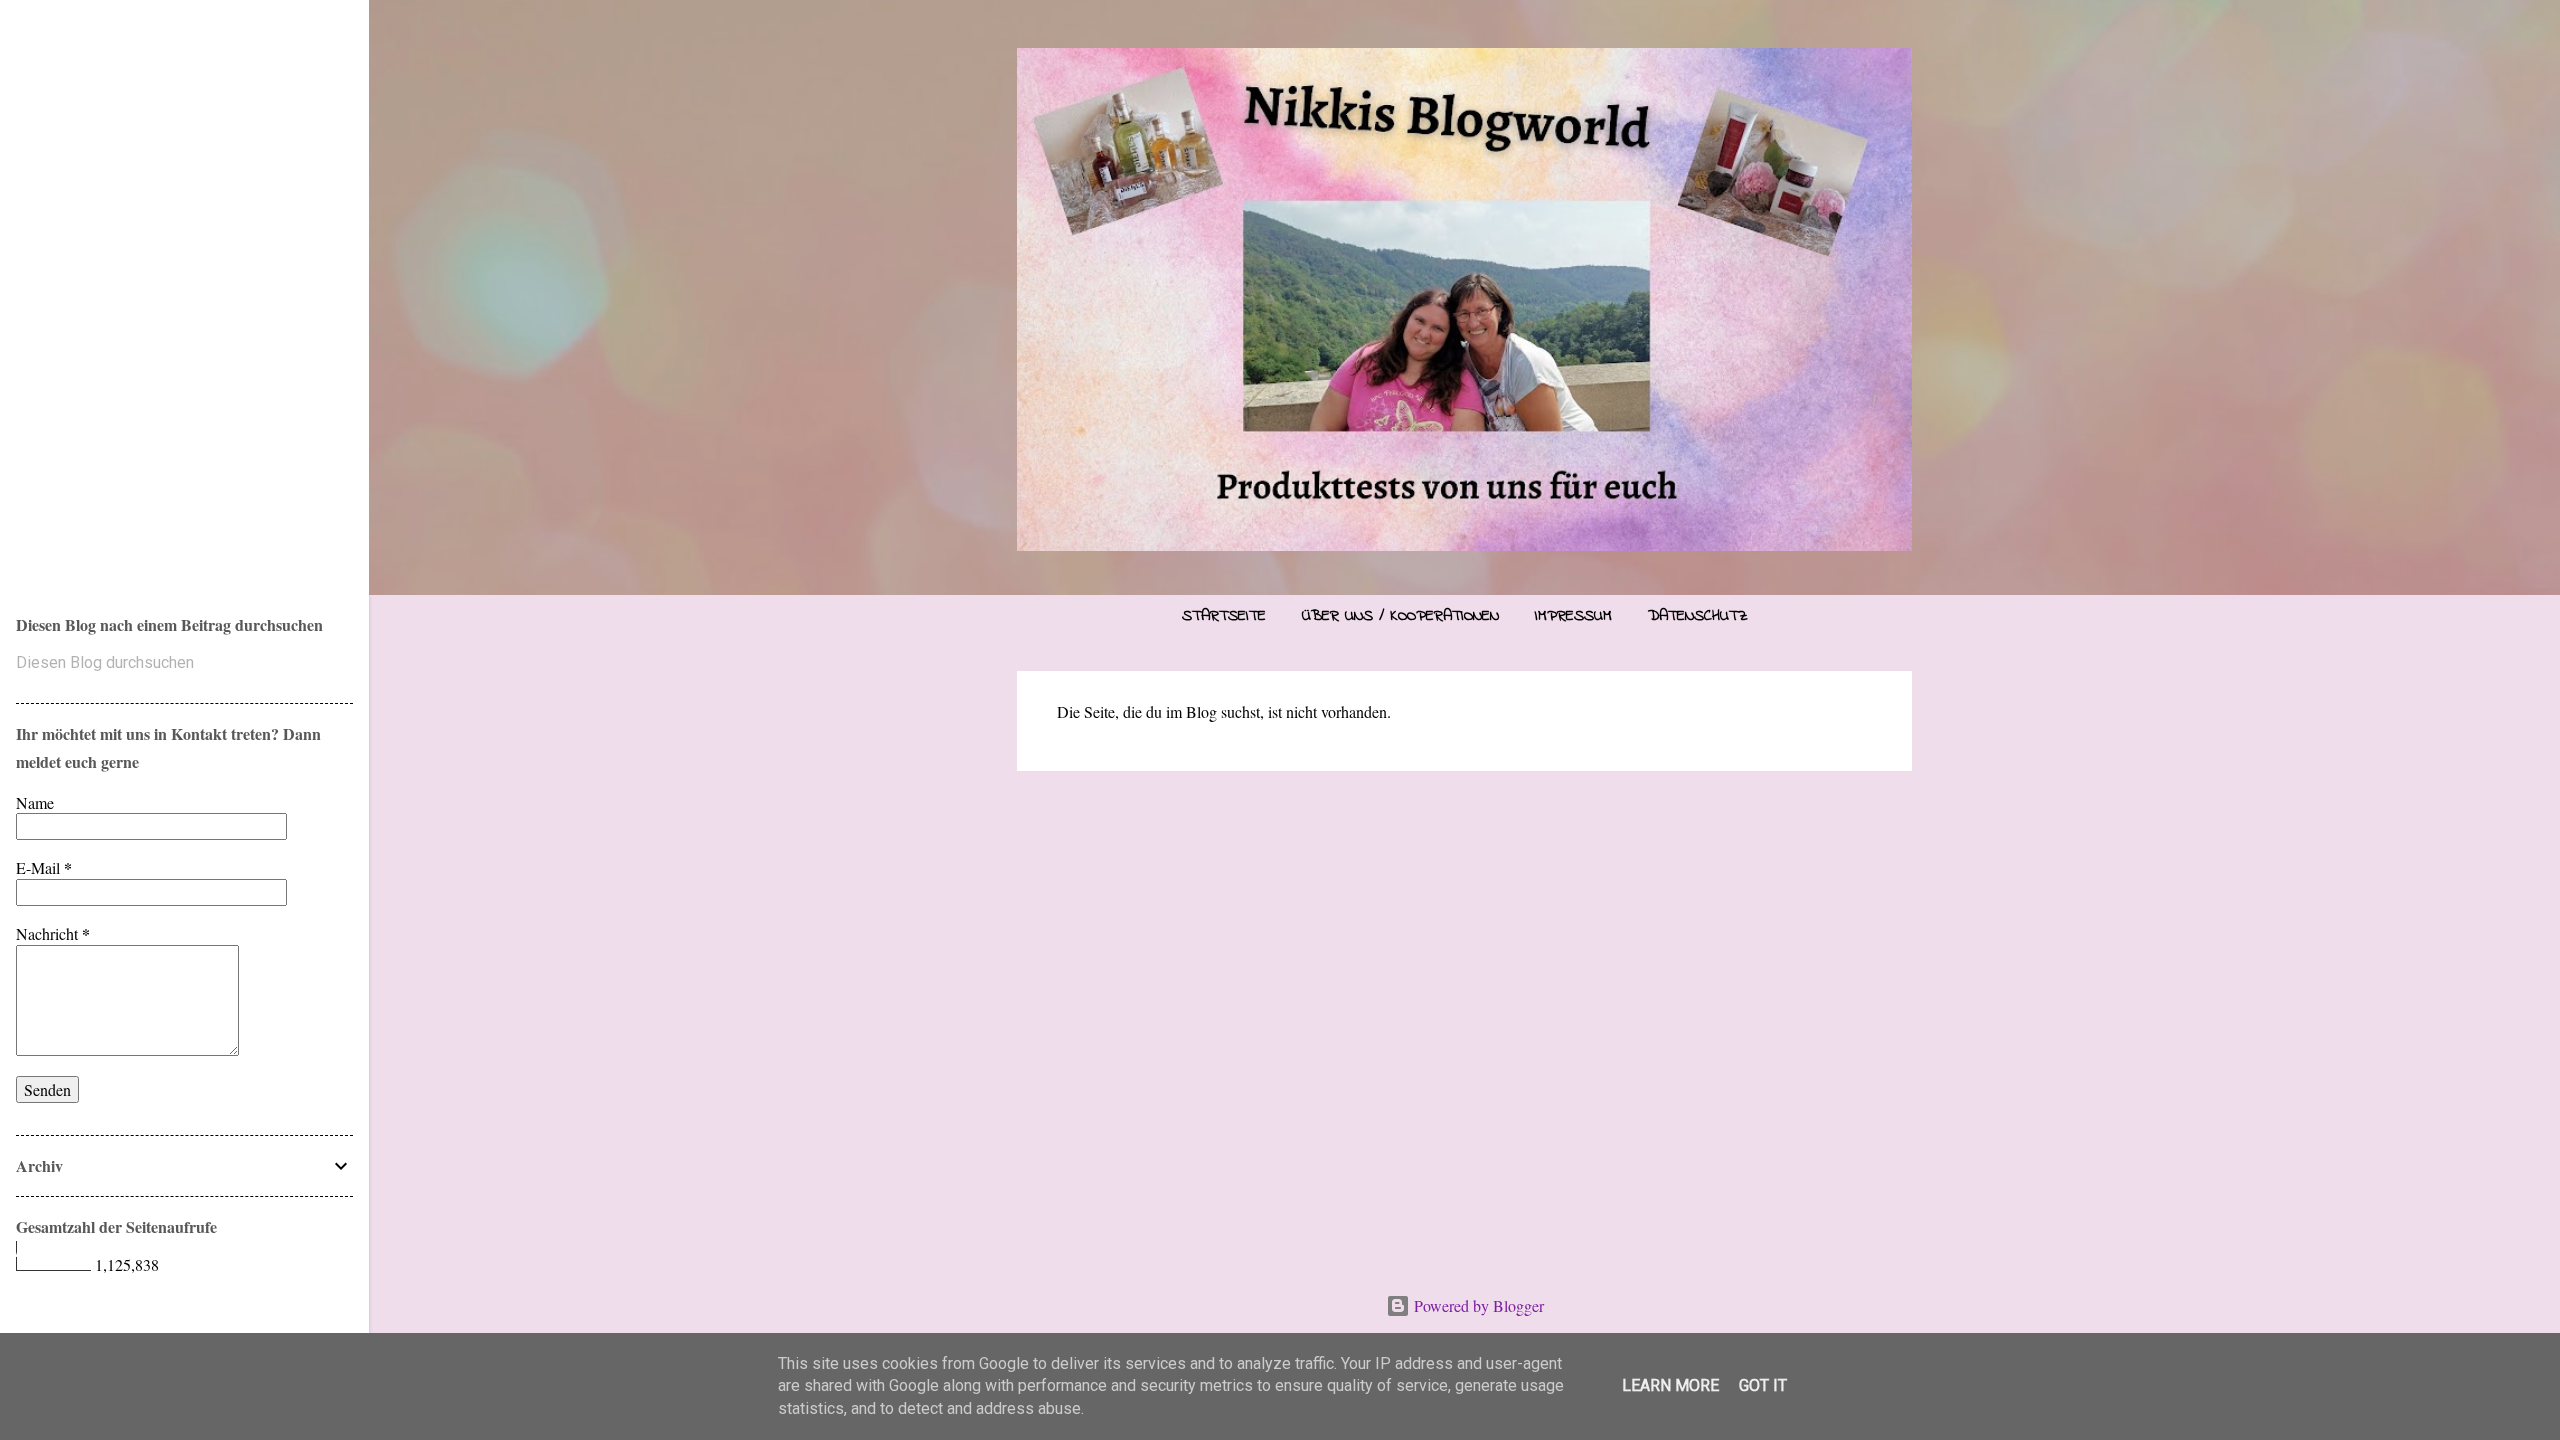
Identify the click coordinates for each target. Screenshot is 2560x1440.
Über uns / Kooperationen (1400, 616)
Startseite (1224, 616)
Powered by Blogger (1477, 1305)
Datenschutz (1698, 616)
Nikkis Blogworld (201, 283)
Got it (1763, 1385)
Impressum (1573, 616)
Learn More (1670, 1385)
